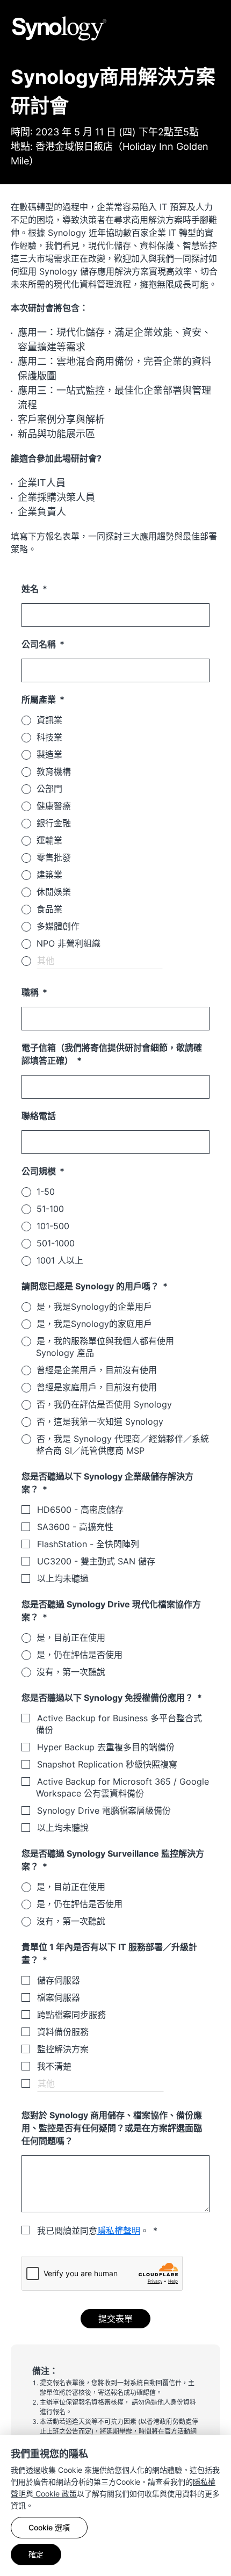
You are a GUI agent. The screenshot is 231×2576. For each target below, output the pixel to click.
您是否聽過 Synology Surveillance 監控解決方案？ (113, 1860)
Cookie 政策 (55, 2494)
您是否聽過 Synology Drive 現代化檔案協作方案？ (111, 1611)
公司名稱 (40, 644)
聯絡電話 (39, 1116)
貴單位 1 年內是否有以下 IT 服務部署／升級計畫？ (109, 1953)
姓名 (31, 589)
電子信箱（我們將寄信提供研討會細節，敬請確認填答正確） (112, 1054)
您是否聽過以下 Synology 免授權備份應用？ (109, 1698)
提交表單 (115, 2319)
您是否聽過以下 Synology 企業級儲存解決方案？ (107, 1483)
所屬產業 (40, 699)
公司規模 (40, 1171)
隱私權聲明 (119, 2231)
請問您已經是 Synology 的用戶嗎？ (91, 1286)
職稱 (31, 992)
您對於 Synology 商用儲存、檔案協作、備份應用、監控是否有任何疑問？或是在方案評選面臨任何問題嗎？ (112, 2128)
